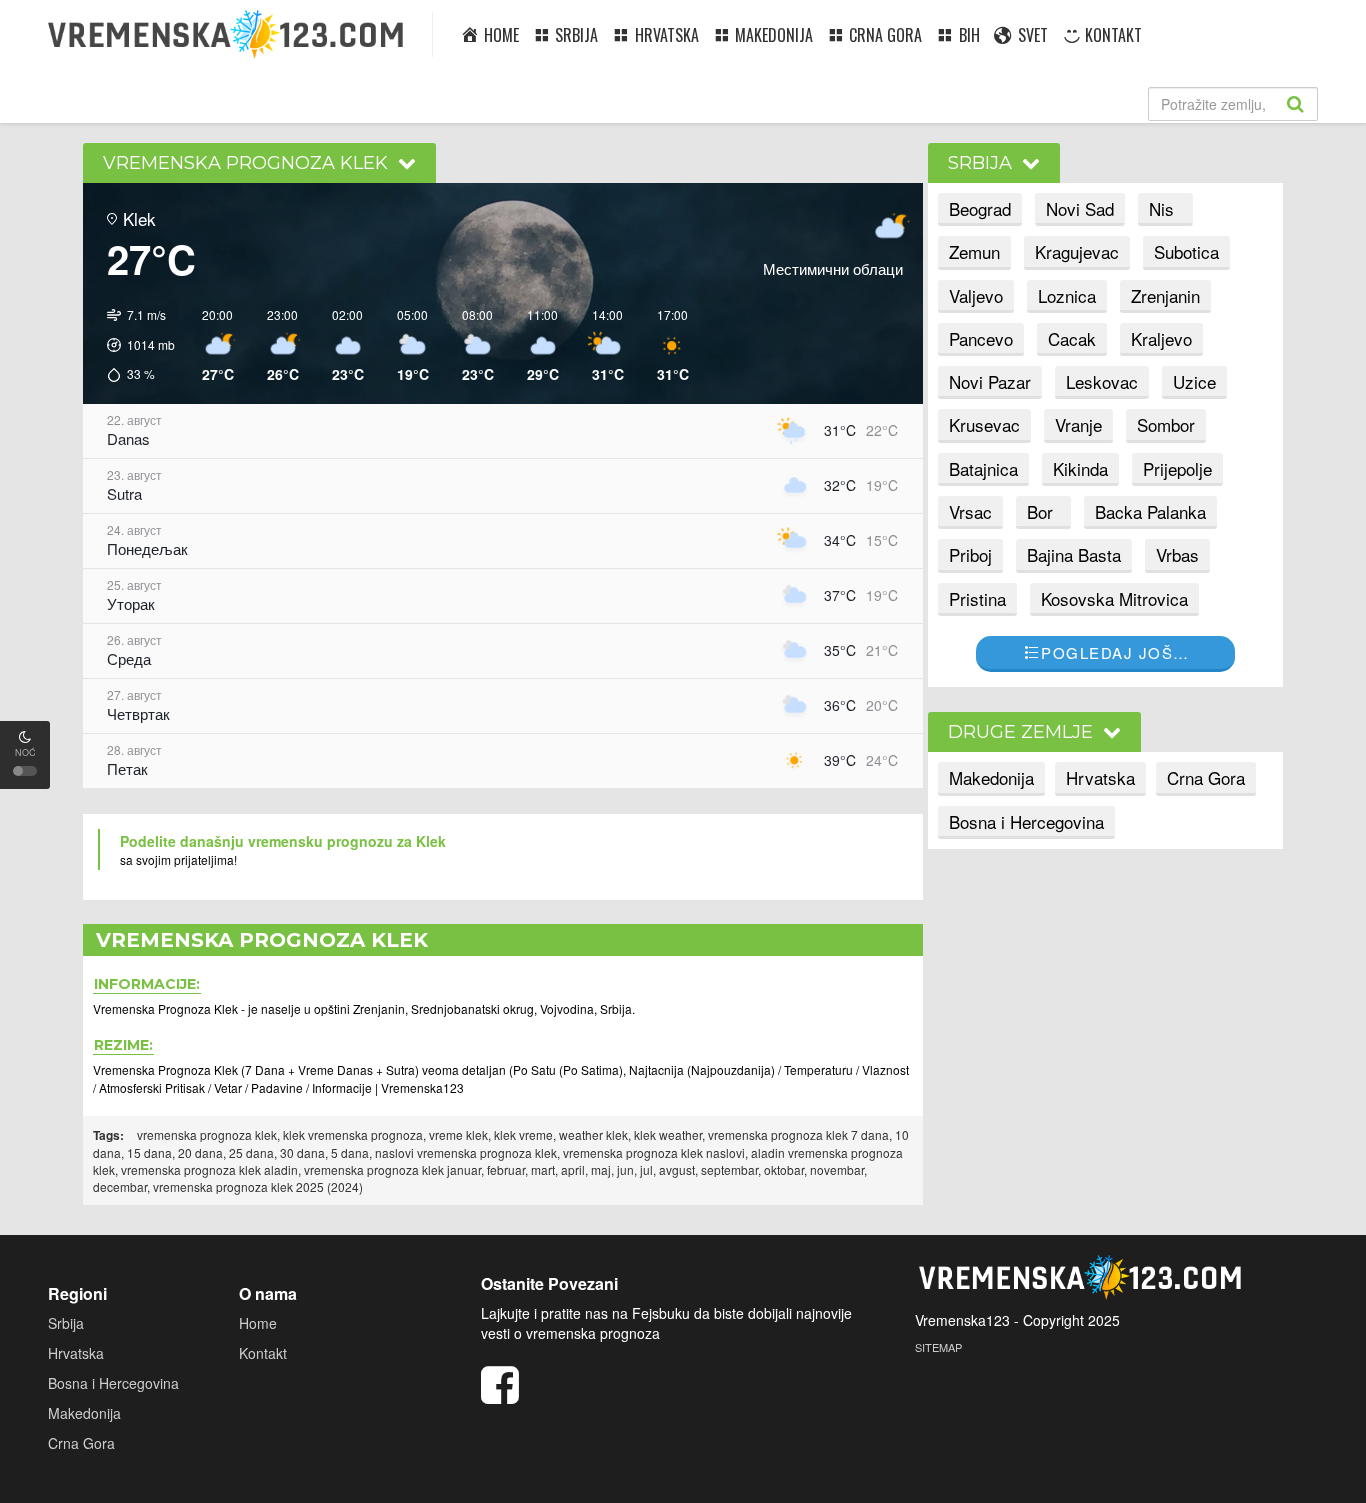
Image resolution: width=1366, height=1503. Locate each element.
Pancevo (981, 338)
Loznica (1067, 295)
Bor (1040, 511)
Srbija (66, 1323)
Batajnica (983, 468)
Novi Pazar (990, 381)
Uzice (1194, 381)
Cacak (1072, 338)
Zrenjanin (1165, 295)
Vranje (1078, 424)
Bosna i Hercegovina (1026, 821)
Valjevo (976, 295)
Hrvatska (1100, 777)
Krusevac (984, 424)
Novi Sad (1080, 208)
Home (258, 1323)
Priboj (970, 554)
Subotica (1186, 251)
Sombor (1166, 424)
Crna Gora (1206, 777)
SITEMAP (938, 1347)
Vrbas (1177, 554)
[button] (134, 345)
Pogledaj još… (1115, 652)
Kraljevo (1161, 338)
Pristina (977, 598)
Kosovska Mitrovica (1114, 598)
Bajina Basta (1074, 554)
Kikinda (1080, 468)
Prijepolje (1177, 468)
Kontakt (263, 1353)
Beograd (980, 208)
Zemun (974, 251)
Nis (1161, 208)
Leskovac (1102, 381)
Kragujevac (1077, 251)
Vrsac (970, 511)
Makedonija (991, 777)
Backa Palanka (1150, 511)
